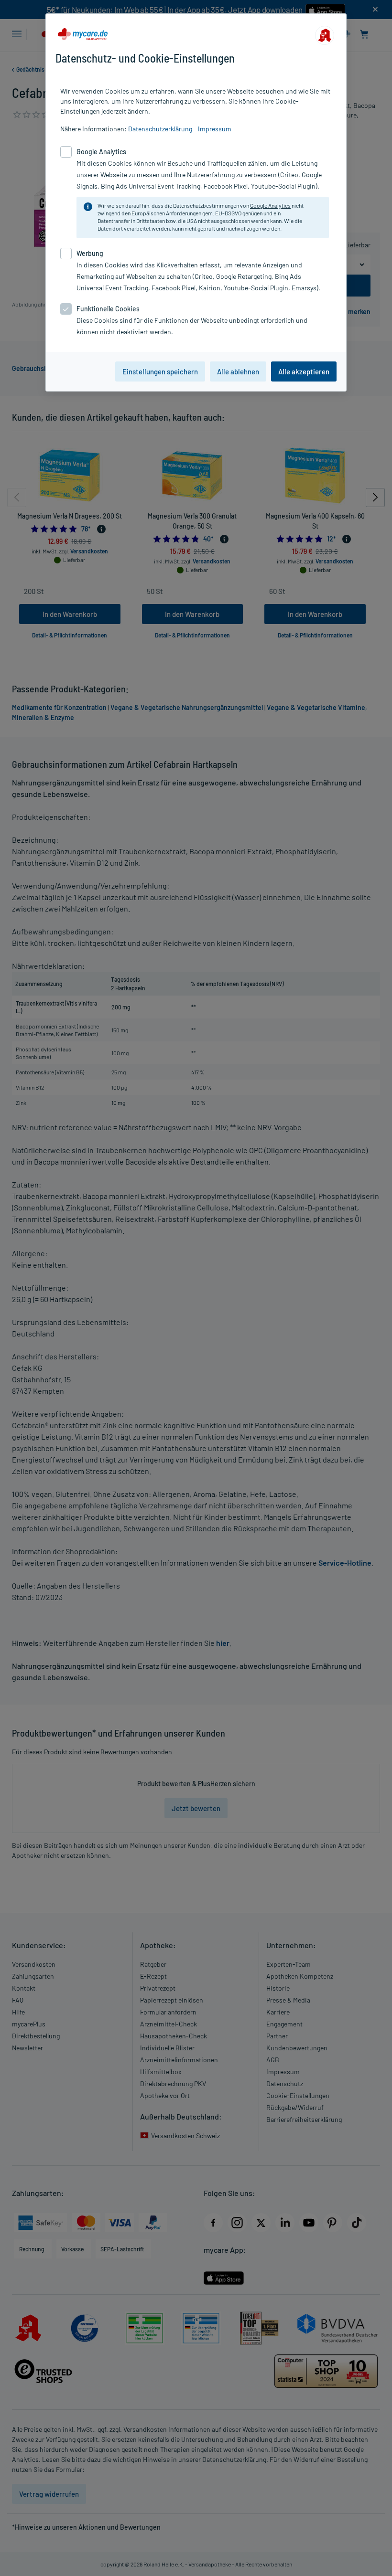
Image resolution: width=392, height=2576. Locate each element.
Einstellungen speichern (160, 371)
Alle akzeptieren (304, 371)
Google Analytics (270, 205)
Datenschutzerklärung (160, 129)
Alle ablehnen (238, 371)
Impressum (215, 129)
